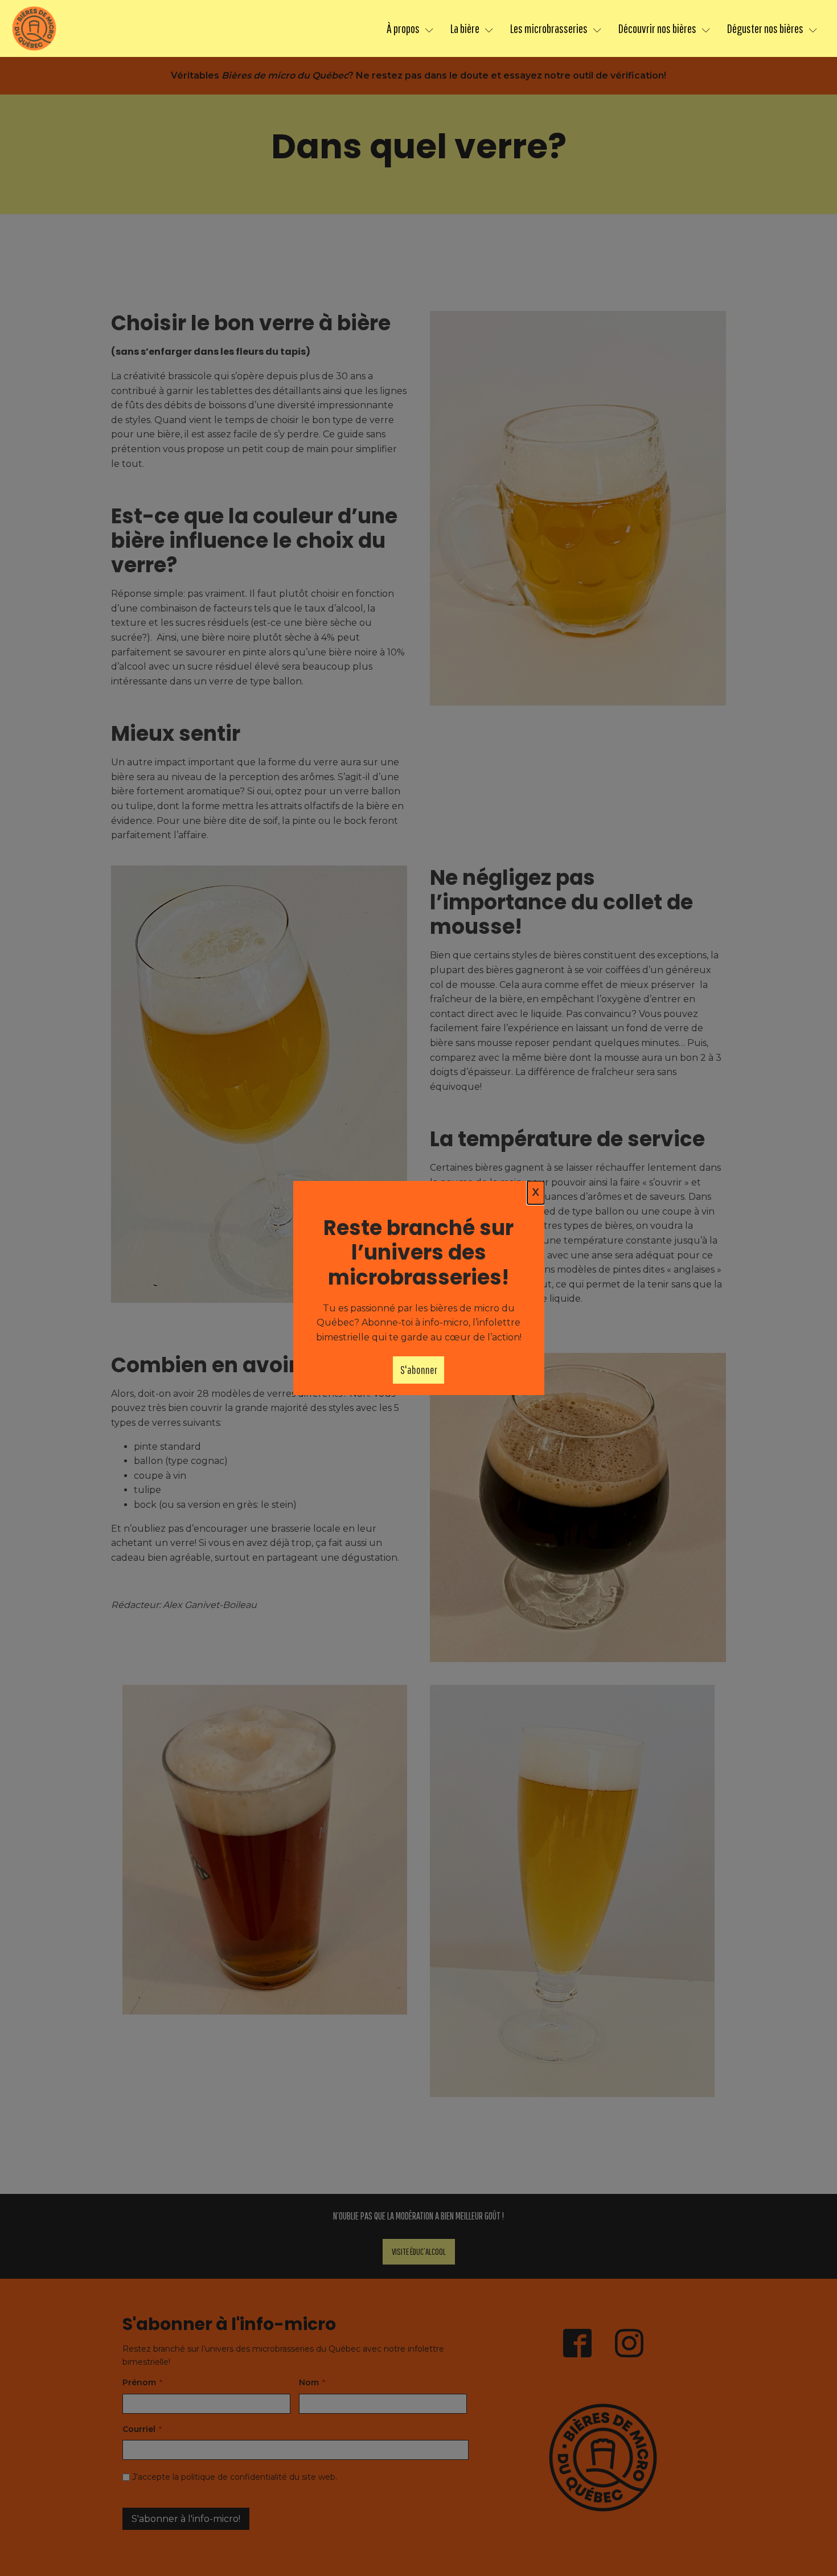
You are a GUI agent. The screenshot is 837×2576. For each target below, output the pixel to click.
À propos (403, 28)
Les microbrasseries (549, 28)
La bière (465, 28)
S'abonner (419, 1370)
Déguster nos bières (765, 28)
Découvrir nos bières (657, 28)
